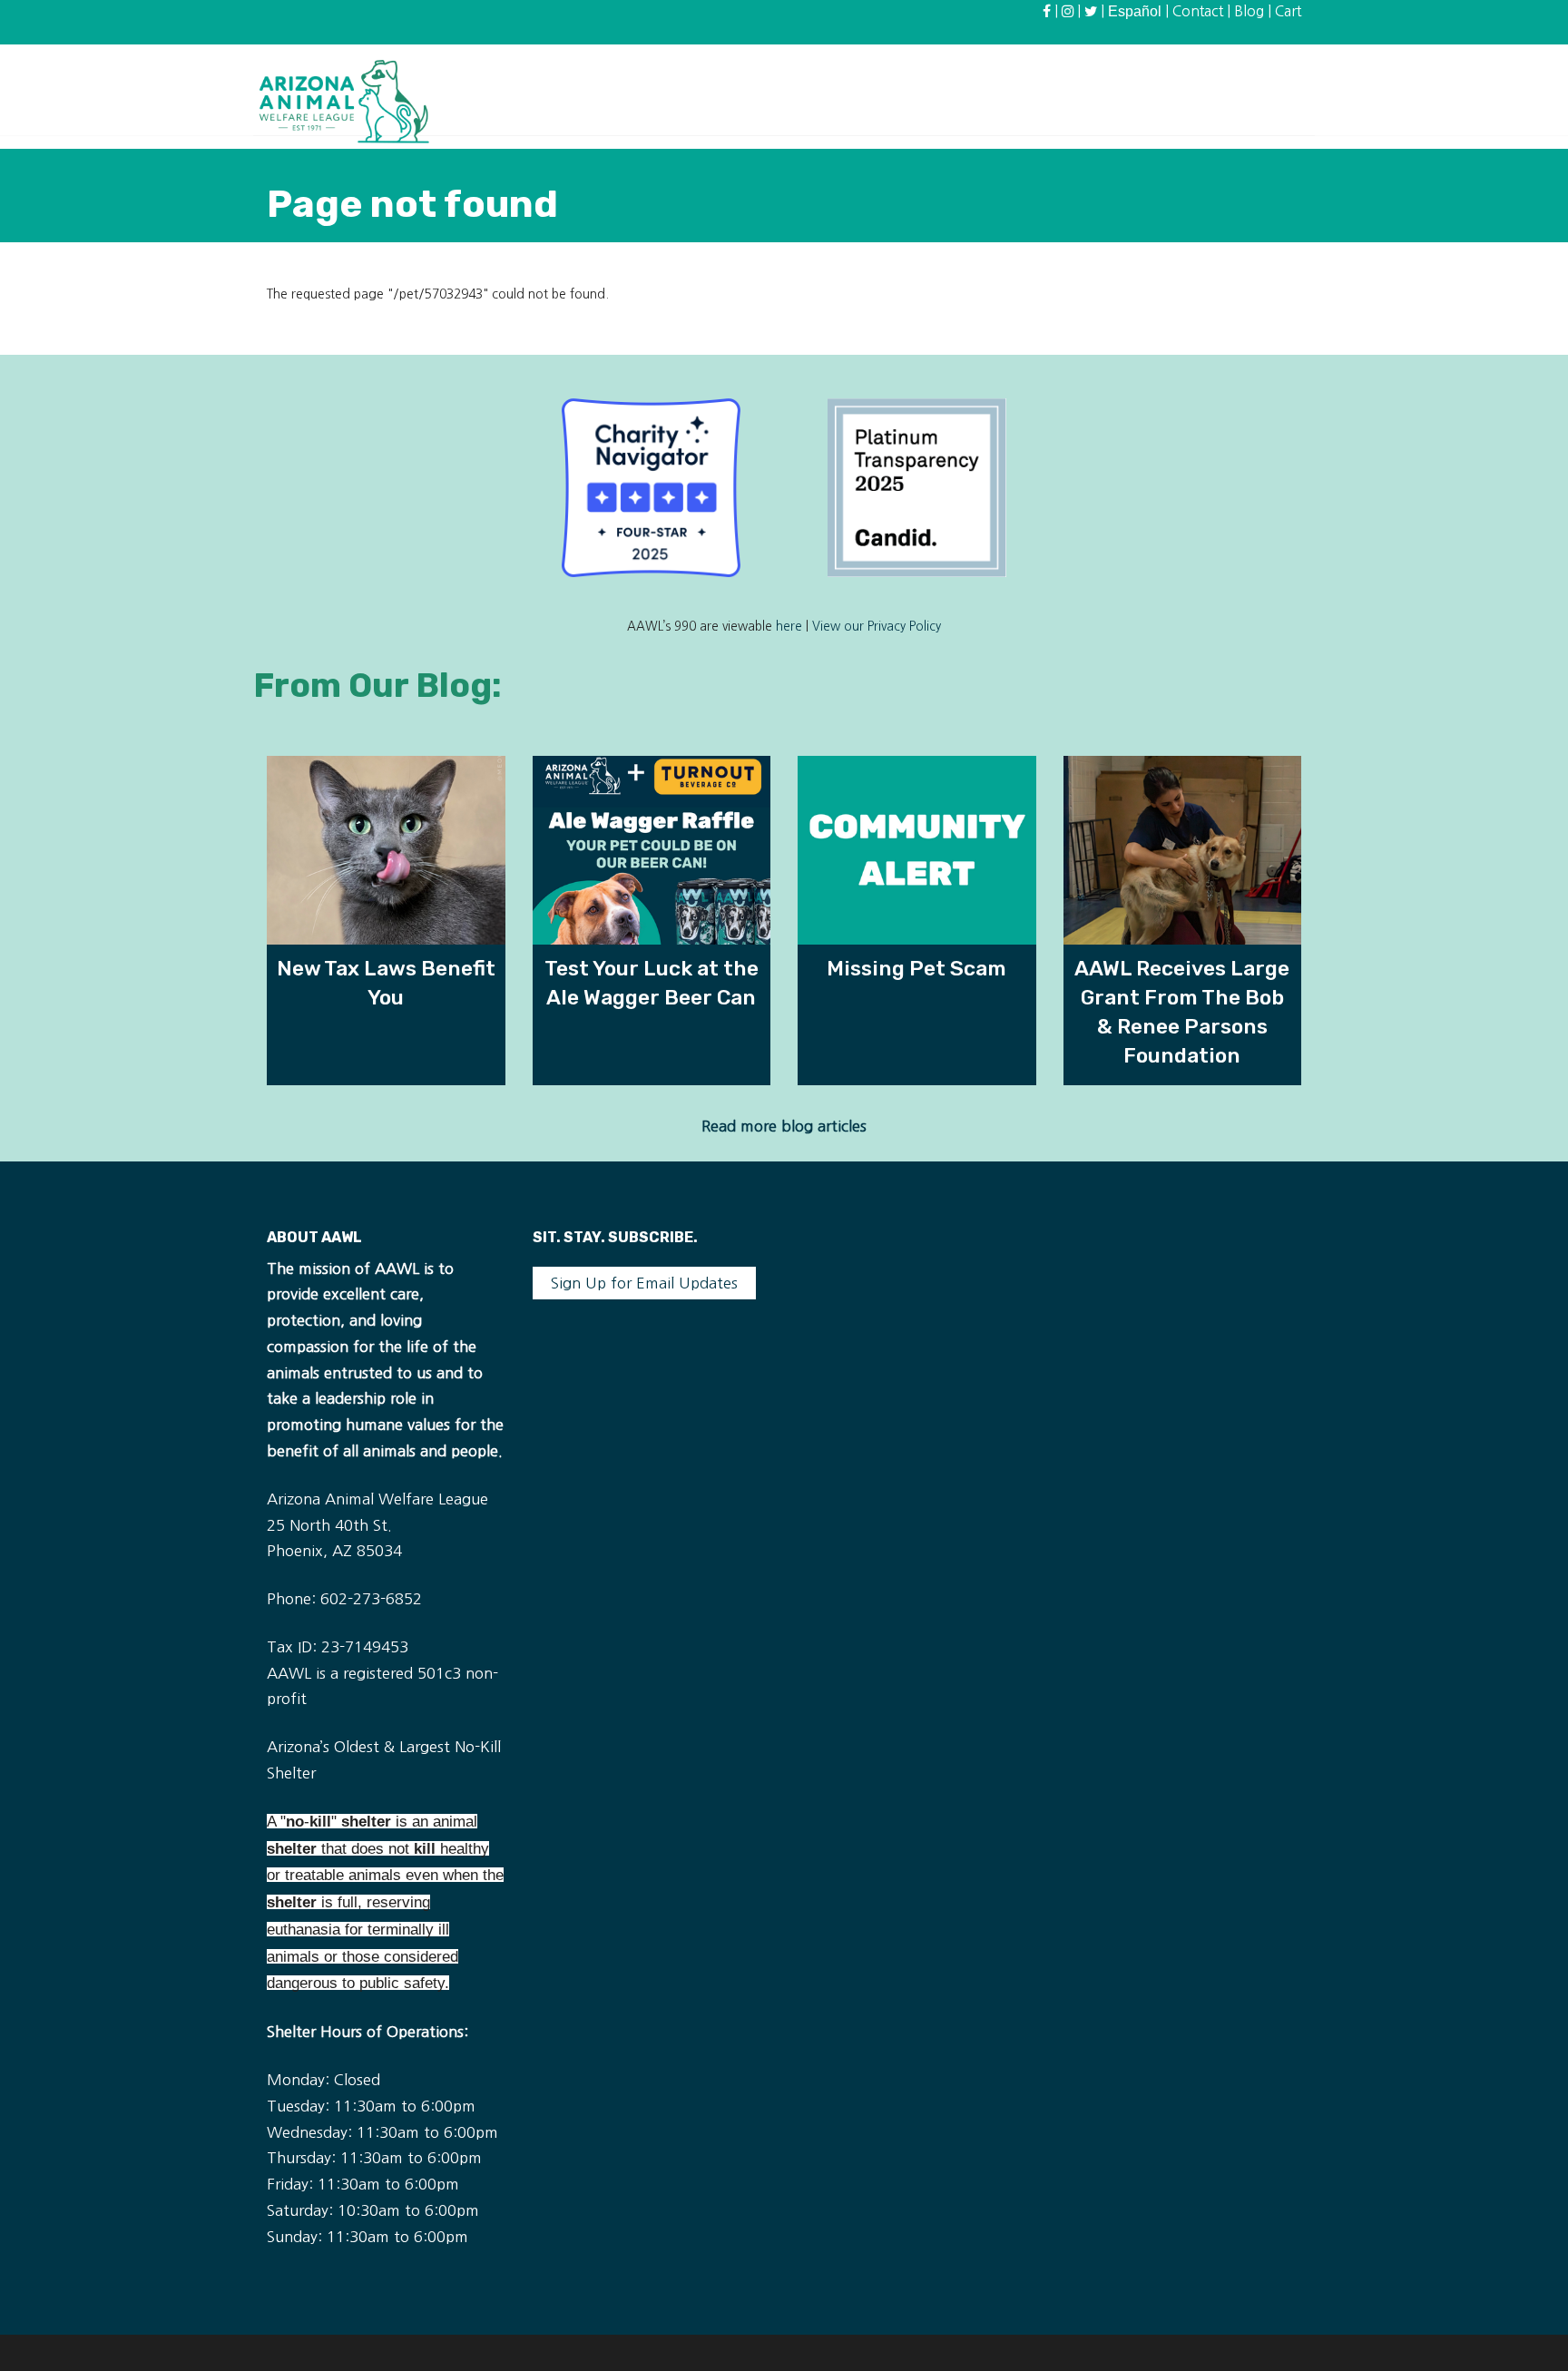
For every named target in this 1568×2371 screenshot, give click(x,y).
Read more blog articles (784, 1126)
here (789, 627)
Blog (1249, 11)
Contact (1198, 11)
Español (1135, 11)
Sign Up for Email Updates (644, 1283)
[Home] (344, 101)
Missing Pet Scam (916, 968)
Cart (1288, 11)
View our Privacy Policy (877, 627)
